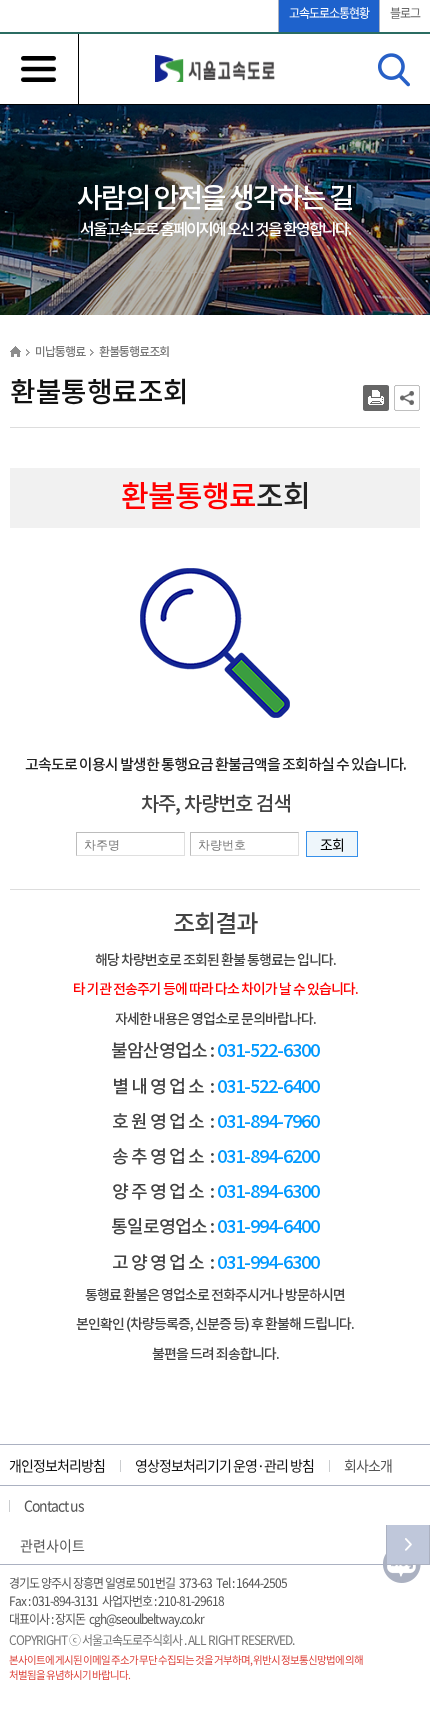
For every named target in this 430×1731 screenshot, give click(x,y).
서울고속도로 (215, 68)
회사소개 (368, 1465)
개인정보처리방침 (57, 1465)
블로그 (405, 13)
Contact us (54, 1505)
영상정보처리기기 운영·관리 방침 (224, 1465)
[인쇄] (376, 398)
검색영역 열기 (394, 70)
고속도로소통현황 (329, 13)
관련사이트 (52, 1545)
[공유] (407, 398)
